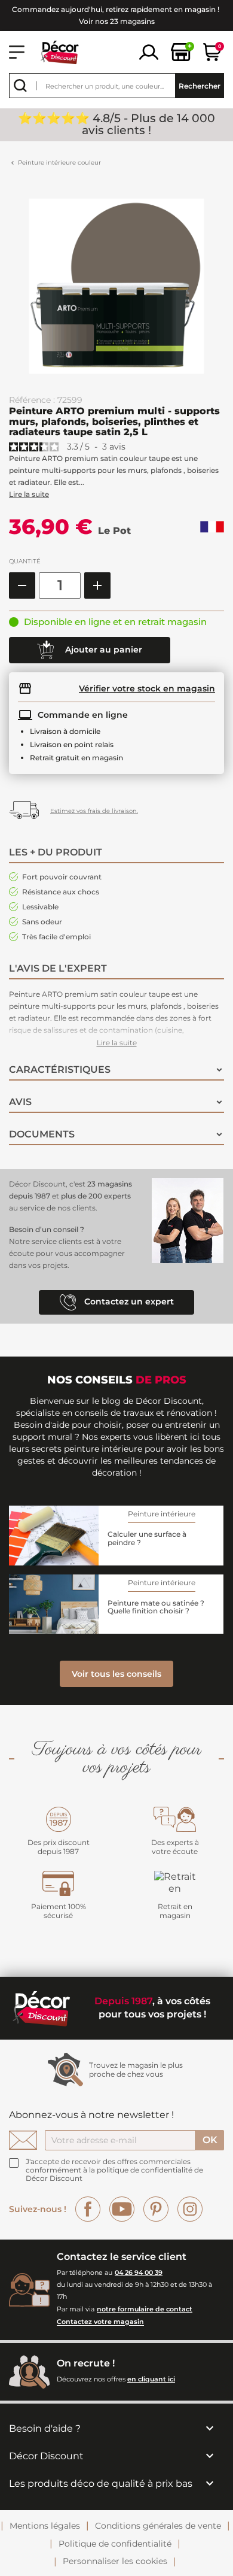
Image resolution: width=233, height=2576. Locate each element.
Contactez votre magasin (100, 2322)
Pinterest (156, 2209)
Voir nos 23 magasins (117, 21)
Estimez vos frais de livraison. (94, 811)
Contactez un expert (128, 1301)
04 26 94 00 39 (139, 2272)
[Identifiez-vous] (149, 51)
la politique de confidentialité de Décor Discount (114, 2174)
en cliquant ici (151, 2379)
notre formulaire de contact (145, 2309)
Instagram (190, 2209)
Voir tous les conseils (116, 1674)
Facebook (88, 2209)
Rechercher (200, 86)
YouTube (122, 2209)
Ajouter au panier (102, 649)
